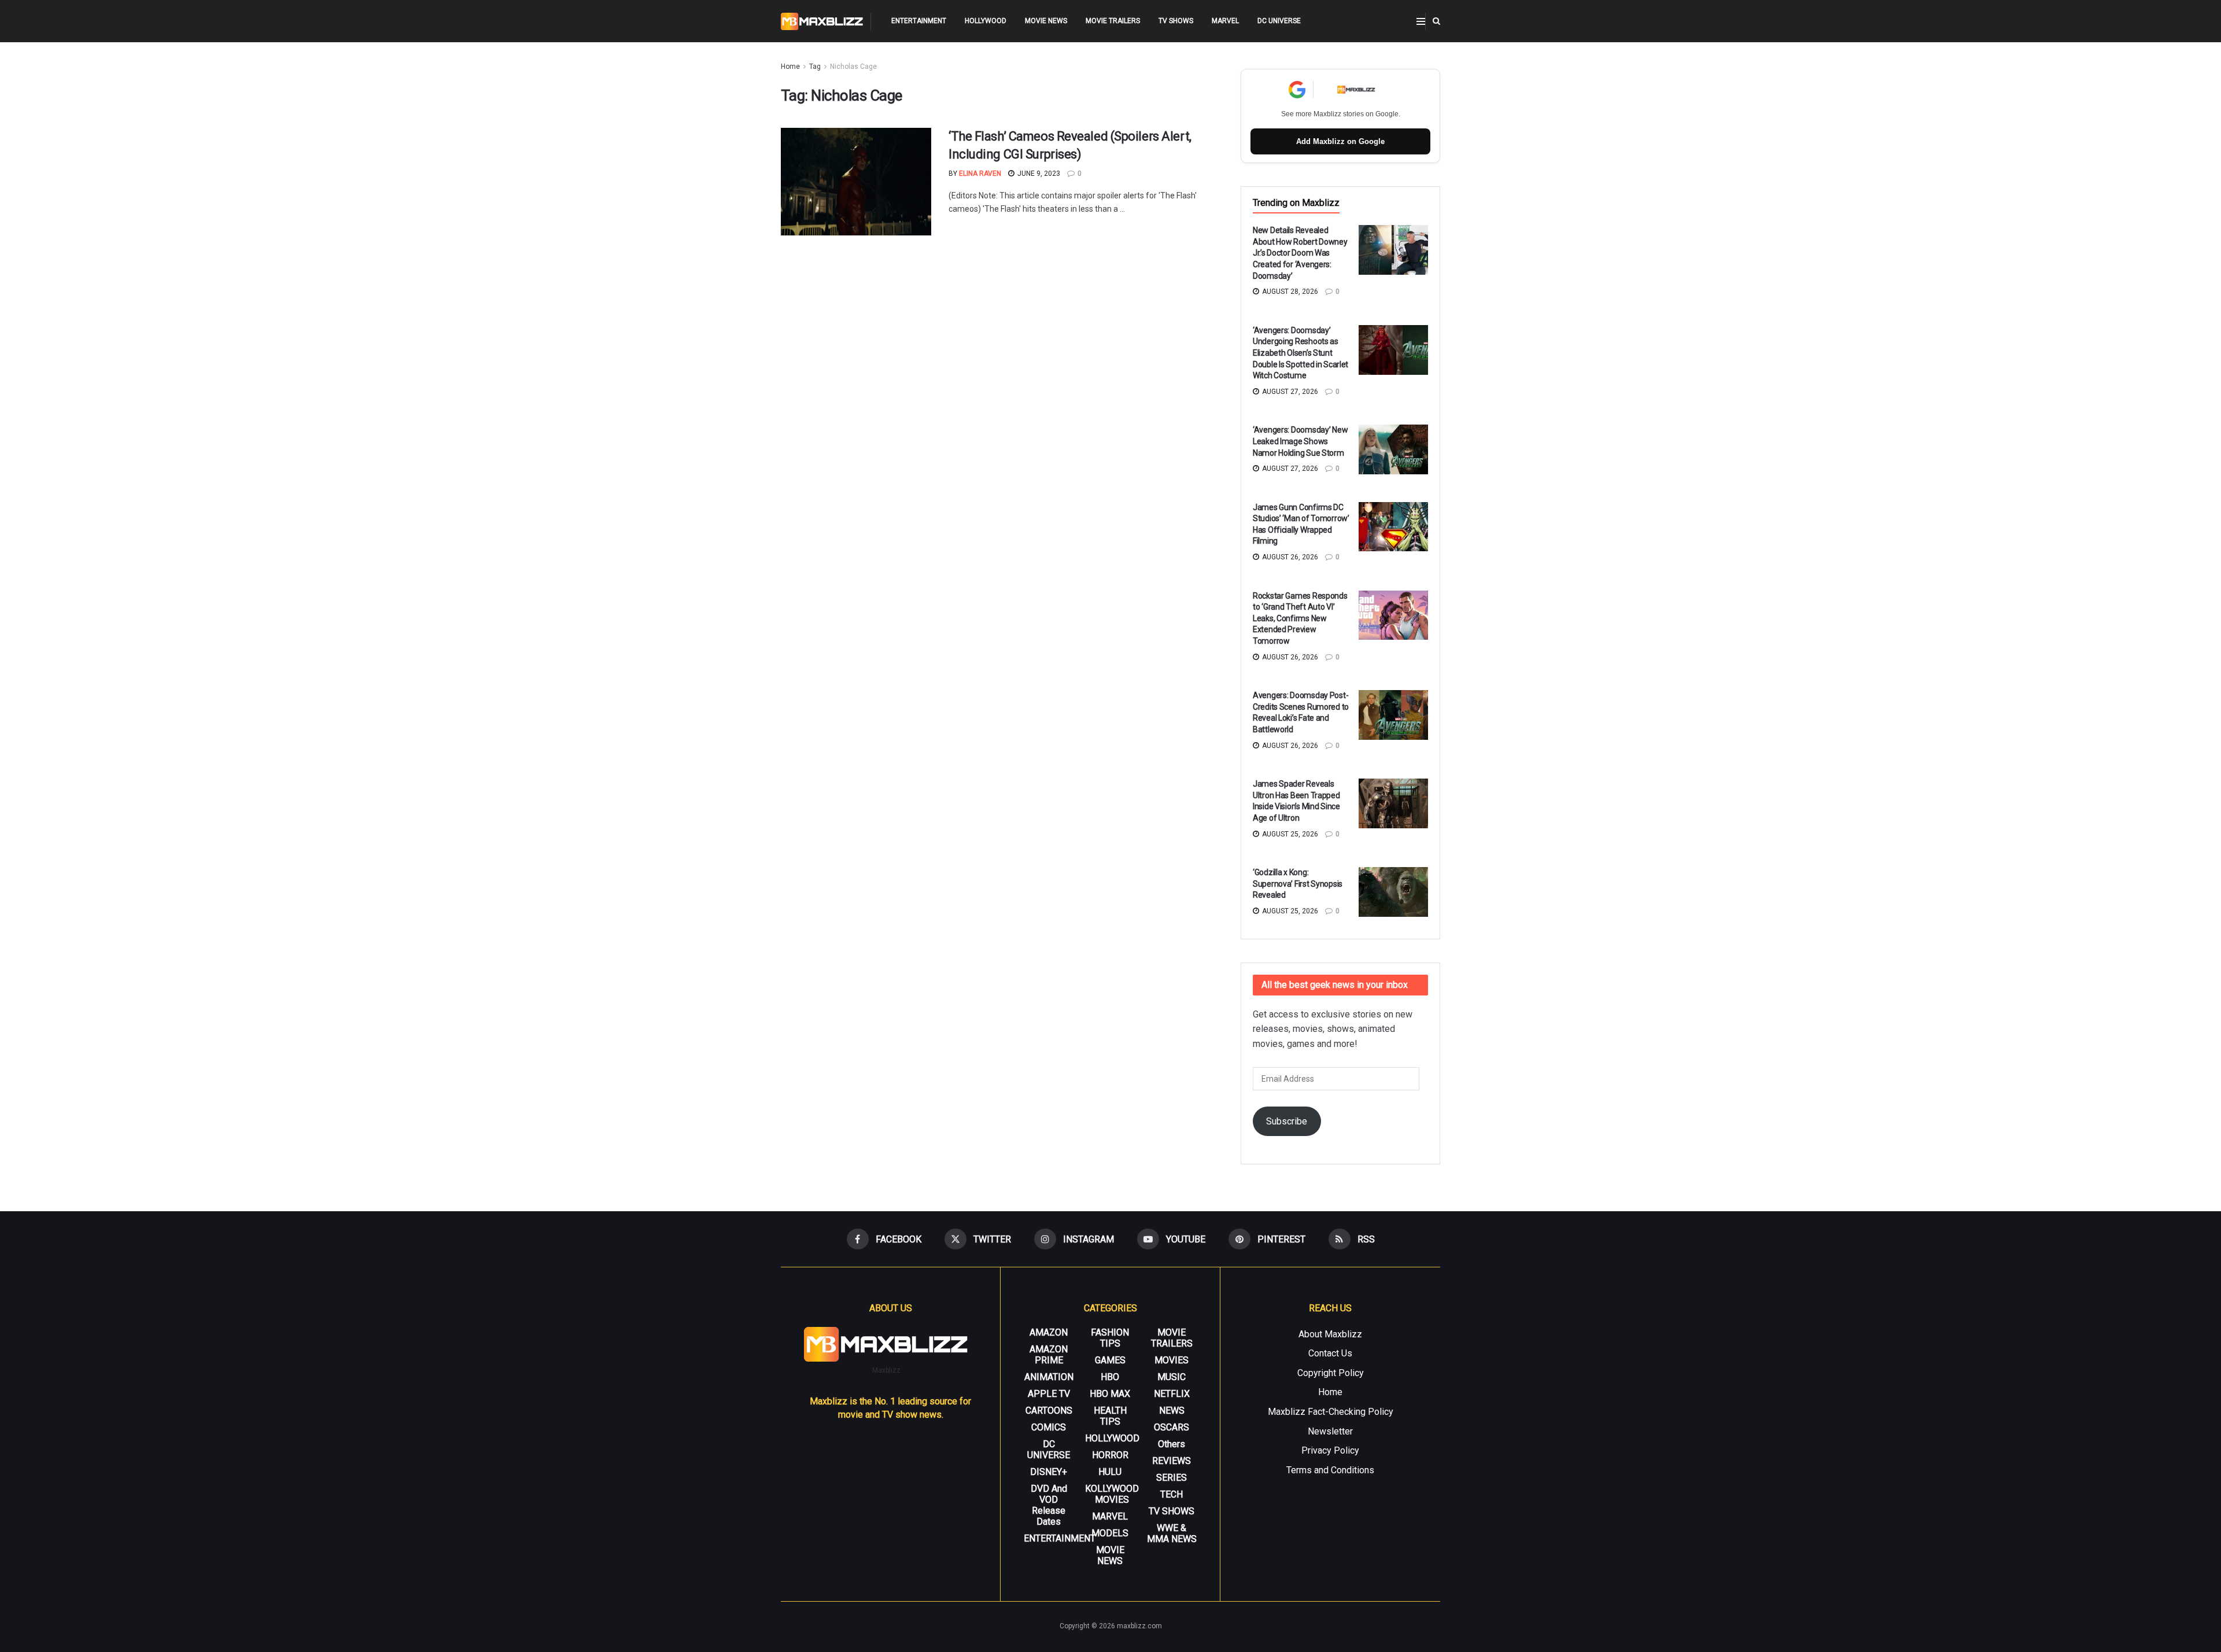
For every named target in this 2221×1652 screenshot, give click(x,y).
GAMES (1110, 1360)
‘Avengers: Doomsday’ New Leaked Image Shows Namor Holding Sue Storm (1300, 441)
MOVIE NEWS (1046, 21)
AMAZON (1049, 1332)
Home (790, 67)
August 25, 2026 (1289, 834)
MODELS (1110, 1533)
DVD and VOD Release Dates (1049, 1505)
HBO (1110, 1377)
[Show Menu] (1421, 21)
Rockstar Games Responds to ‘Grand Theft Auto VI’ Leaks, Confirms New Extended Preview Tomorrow (1300, 618)
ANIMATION (1049, 1377)
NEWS (1172, 1411)
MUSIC (1172, 1377)
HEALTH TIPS (1110, 1416)
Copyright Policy (1331, 1373)
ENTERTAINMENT (919, 21)
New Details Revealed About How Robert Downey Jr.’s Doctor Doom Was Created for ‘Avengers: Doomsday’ (1300, 253)
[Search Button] (1436, 21)
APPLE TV (1049, 1394)
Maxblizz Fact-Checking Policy (1331, 1412)
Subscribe (1287, 1121)
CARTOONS (1049, 1411)
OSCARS (1172, 1427)
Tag (815, 67)
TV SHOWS (1176, 21)
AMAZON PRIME (1049, 1355)
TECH (1172, 1494)
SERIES (1172, 1478)
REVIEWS (1172, 1461)
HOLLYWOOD (986, 21)
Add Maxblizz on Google (1340, 141)
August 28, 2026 (1289, 292)
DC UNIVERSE (1279, 21)
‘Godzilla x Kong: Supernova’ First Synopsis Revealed (1298, 884)
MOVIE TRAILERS (1113, 21)
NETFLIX (1172, 1394)
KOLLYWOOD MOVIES (1112, 1494)
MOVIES (1172, 1360)
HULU (1110, 1472)
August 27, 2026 (1289, 392)
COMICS (1049, 1427)
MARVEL (1225, 21)
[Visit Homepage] (822, 21)
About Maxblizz (1330, 1334)
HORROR (1110, 1455)
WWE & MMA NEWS (1172, 1533)
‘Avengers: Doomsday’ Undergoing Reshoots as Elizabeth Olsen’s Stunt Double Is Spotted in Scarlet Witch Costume (1300, 353)
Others (1172, 1444)
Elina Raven (980, 174)
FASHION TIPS (1110, 1338)
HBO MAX (1110, 1394)
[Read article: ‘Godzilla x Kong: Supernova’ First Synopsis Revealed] (1393, 892)
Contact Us (1330, 1353)
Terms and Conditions (1330, 1470)
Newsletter (1330, 1431)
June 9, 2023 (1038, 174)
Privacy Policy (1330, 1450)
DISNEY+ (1049, 1472)
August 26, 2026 (1289, 557)
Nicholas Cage (853, 67)
